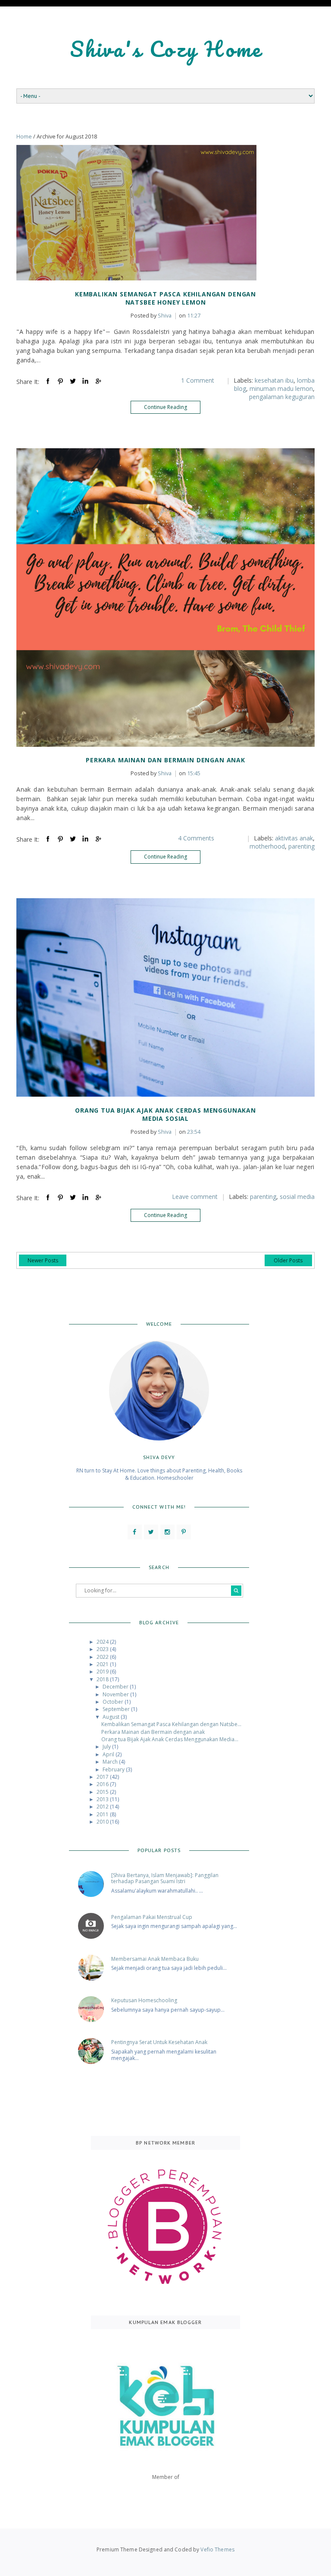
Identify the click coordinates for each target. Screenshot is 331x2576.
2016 (103, 1784)
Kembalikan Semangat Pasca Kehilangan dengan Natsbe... (171, 1724)
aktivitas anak (294, 838)
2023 (103, 1649)
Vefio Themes (217, 2549)
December (116, 1687)
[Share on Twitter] (73, 381)
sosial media (297, 1197)
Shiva (151, 316)
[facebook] (135, 1532)
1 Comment (198, 380)
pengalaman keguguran (282, 397)
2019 (103, 1672)
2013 (103, 1799)
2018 (103, 1679)
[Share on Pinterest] (60, 381)
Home (24, 137)
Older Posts (288, 1260)
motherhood (267, 846)
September (117, 1709)
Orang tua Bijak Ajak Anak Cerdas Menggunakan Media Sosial (165, 1114)
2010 (103, 1822)
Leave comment (195, 1197)
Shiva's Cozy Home (166, 49)
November (116, 1694)
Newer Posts (43, 1260)
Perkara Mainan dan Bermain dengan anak (165, 760)
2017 (103, 1777)
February (114, 1769)
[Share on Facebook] (48, 381)
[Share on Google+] (98, 381)
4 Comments (196, 838)
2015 (103, 1792)
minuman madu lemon (281, 388)
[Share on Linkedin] (85, 381)
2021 (103, 1664)
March (111, 1762)
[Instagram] (167, 1532)
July (107, 1747)
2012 (103, 1807)
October (114, 1702)
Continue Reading (165, 407)
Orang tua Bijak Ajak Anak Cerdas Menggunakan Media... (170, 1739)
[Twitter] (151, 1532)
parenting (301, 846)
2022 (103, 1657)
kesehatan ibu (274, 380)
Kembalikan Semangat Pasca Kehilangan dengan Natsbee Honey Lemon (165, 298)
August (112, 1717)
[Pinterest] (184, 1532)
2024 (103, 1642)
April (109, 1754)
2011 (103, 1814)
